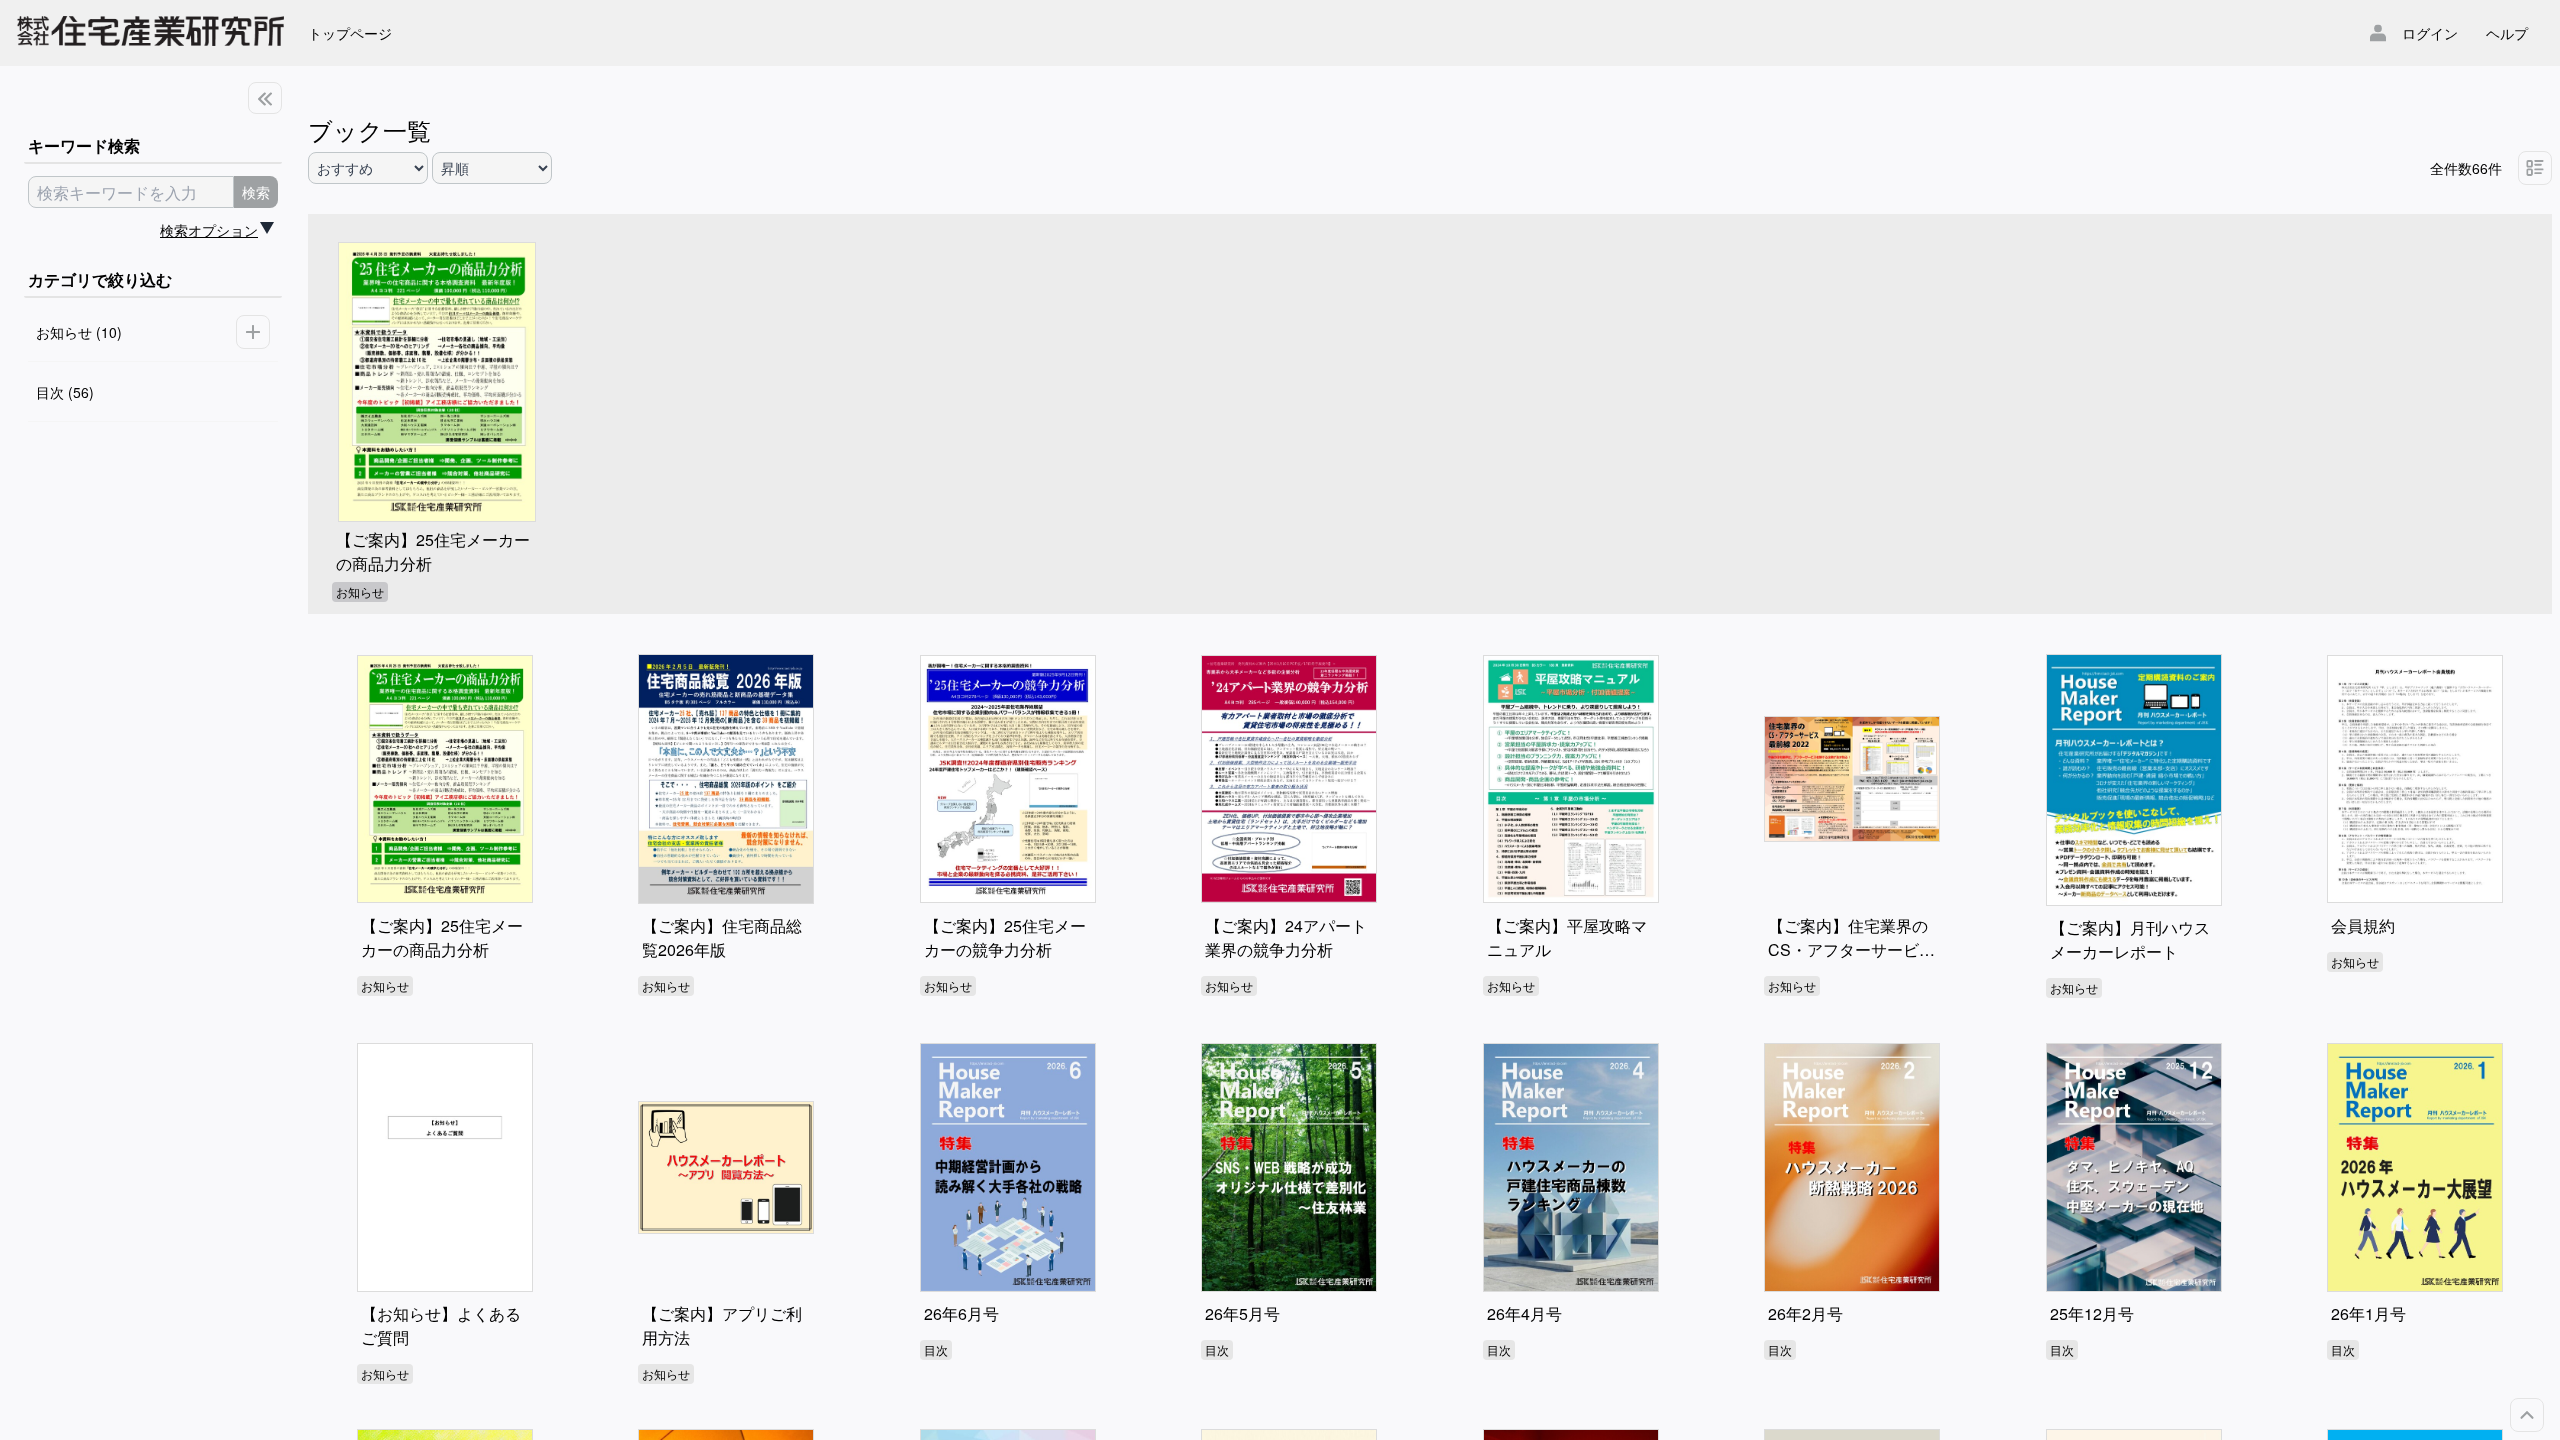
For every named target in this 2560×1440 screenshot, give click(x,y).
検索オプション (209, 230)
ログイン (2430, 33)
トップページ (350, 33)
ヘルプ (2507, 33)
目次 (936, 1349)
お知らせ (360, 591)
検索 (256, 192)
